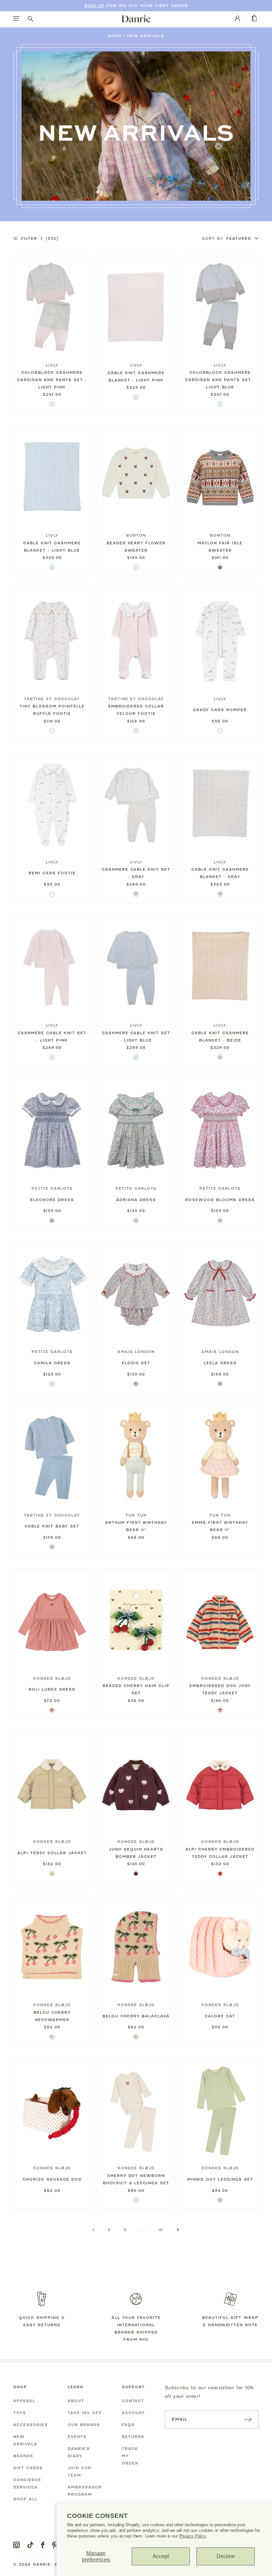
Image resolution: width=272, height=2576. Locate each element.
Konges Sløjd (52, 1678)
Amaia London (136, 1352)
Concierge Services (27, 2483)
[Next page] (178, 2230)
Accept (161, 2556)
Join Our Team (79, 2472)
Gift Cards (28, 2468)
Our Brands (84, 2425)
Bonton (136, 535)
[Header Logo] (136, 19)
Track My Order (130, 2456)
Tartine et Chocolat (52, 699)
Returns (133, 2437)
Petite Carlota (52, 1188)
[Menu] (16, 19)
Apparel (24, 2401)
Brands (23, 2456)
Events (77, 2437)
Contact (133, 2401)
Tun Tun (136, 1515)
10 (161, 2230)
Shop (115, 36)
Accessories (31, 2425)
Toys (20, 2413)
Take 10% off (85, 2413)
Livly (52, 365)
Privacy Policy (193, 2536)
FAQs (128, 2425)
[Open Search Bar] (31, 19)
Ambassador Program (85, 2491)
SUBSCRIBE (248, 2419)
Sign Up (94, 6)
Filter (39, 238)
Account (133, 2413)
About (76, 2401)
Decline (226, 2556)
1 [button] (93, 2230)
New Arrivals (146, 36)
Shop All (25, 2499)
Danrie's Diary (79, 2452)
